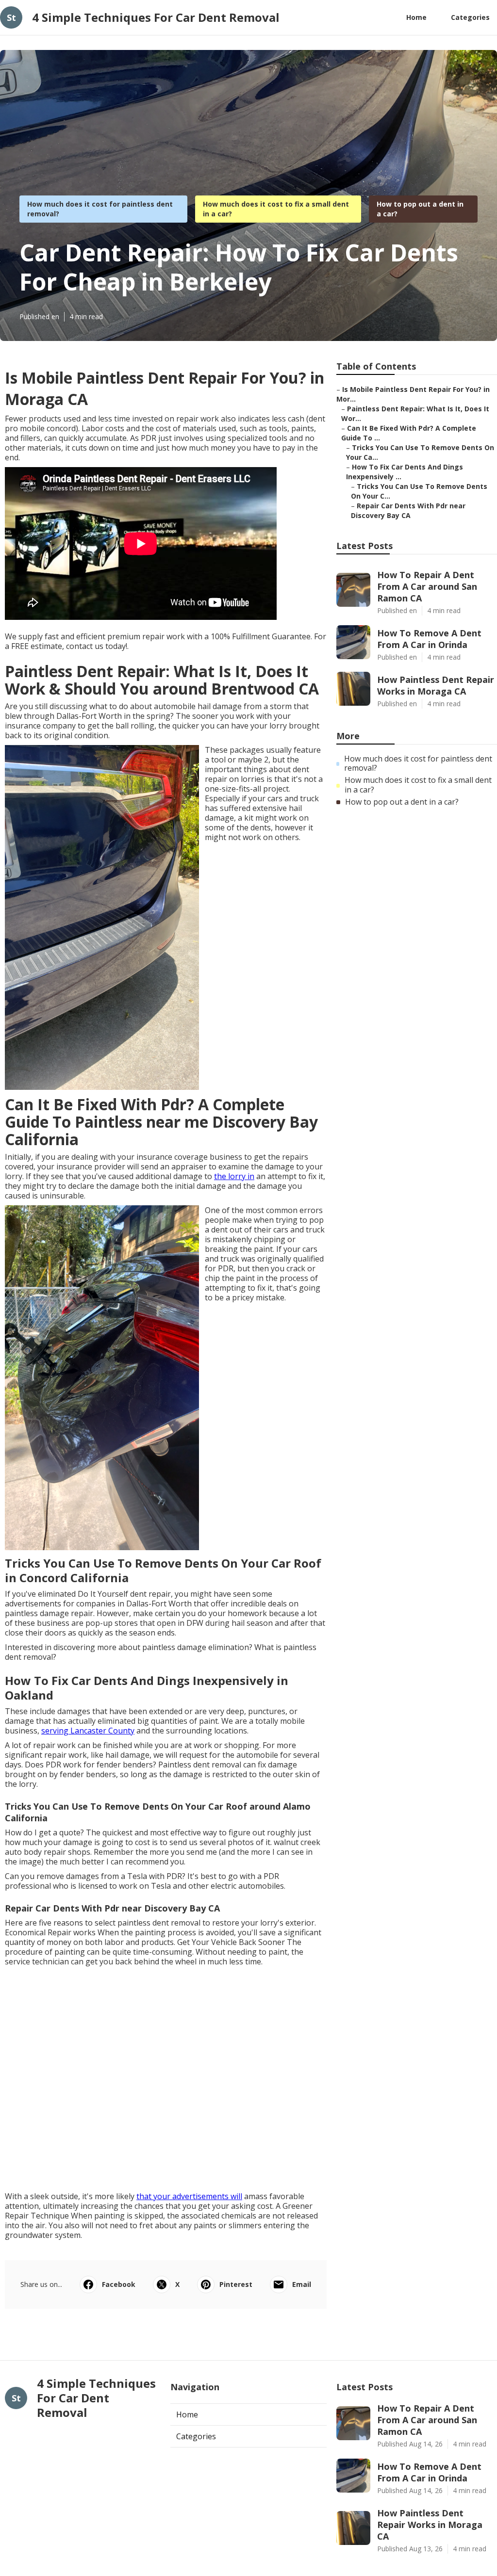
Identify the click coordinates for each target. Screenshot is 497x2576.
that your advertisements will (189, 2196)
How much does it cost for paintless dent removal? (418, 763)
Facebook (119, 2284)
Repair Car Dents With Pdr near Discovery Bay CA (408, 510)
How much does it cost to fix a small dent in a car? (418, 785)
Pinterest (236, 2284)
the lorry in (234, 1176)
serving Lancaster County (88, 1731)
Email (302, 2284)
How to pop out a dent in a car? (402, 802)
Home (416, 17)
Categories (470, 17)
